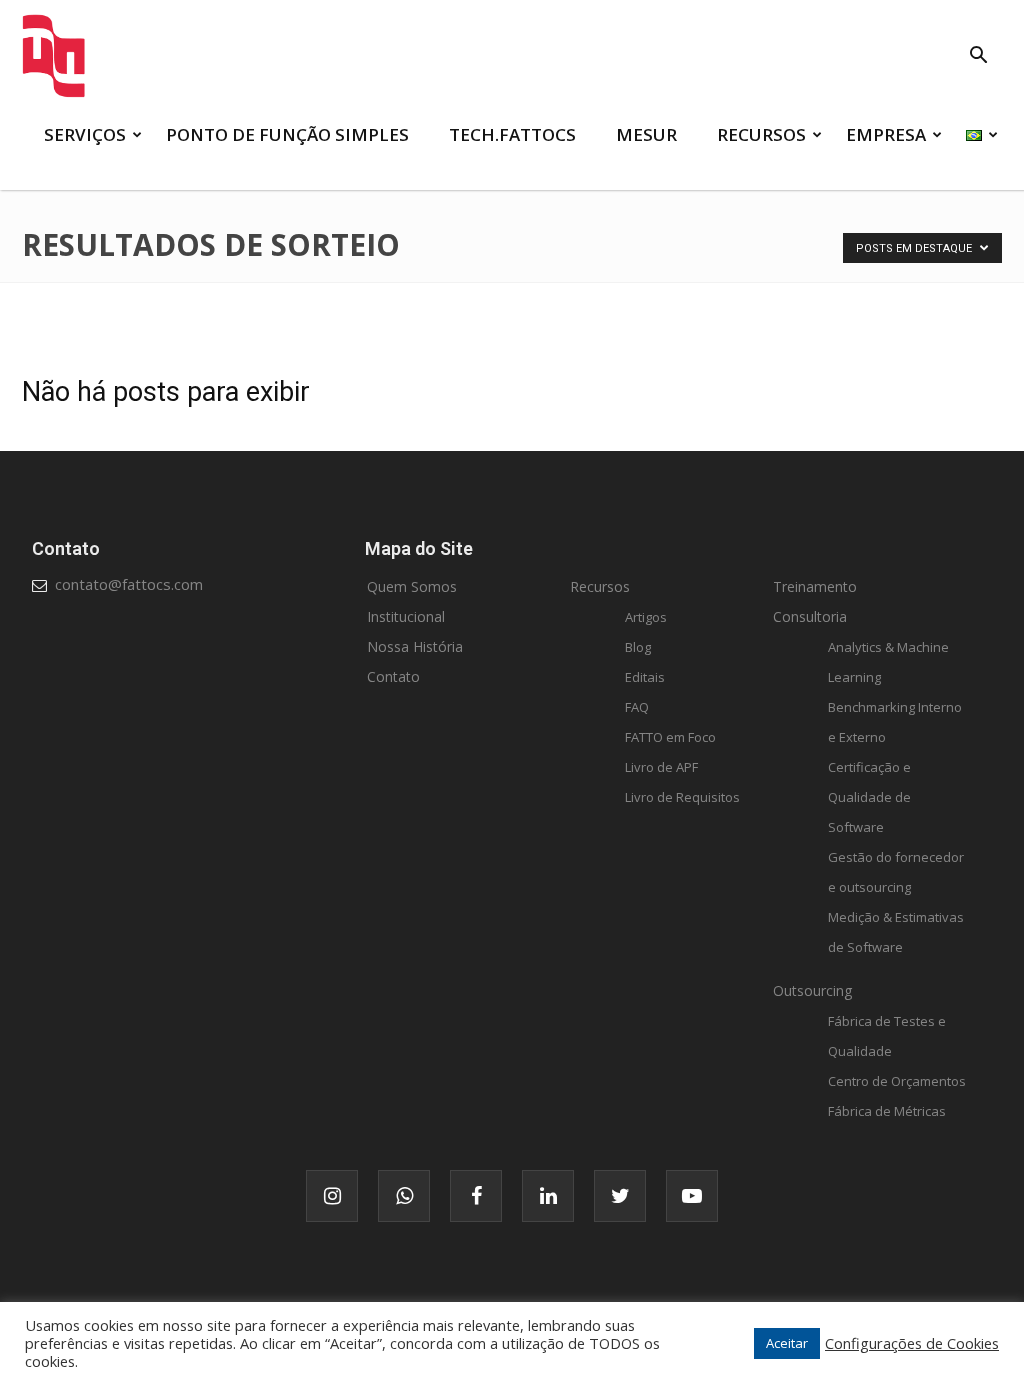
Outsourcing (812, 990)
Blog (638, 647)
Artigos (646, 617)
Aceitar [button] (787, 1343)
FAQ (637, 707)
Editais (645, 677)
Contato (393, 676)
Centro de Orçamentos (897, 1081)
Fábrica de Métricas (887, 1111)
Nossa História (415, 646)
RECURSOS (761, 134)
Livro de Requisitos (682, 797)
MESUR (646, 134)
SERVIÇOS (85, 134)
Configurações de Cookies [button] (912, 1343)
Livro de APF (661, 767)
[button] (978, 57)
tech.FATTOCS (512, 134)
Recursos (600, 586)
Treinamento (815, 586)
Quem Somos (412, 586)
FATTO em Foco (670, 737)
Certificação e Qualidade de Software (869, 797)
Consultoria (810, 616)
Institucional (406, 616)
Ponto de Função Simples (287, 134)
